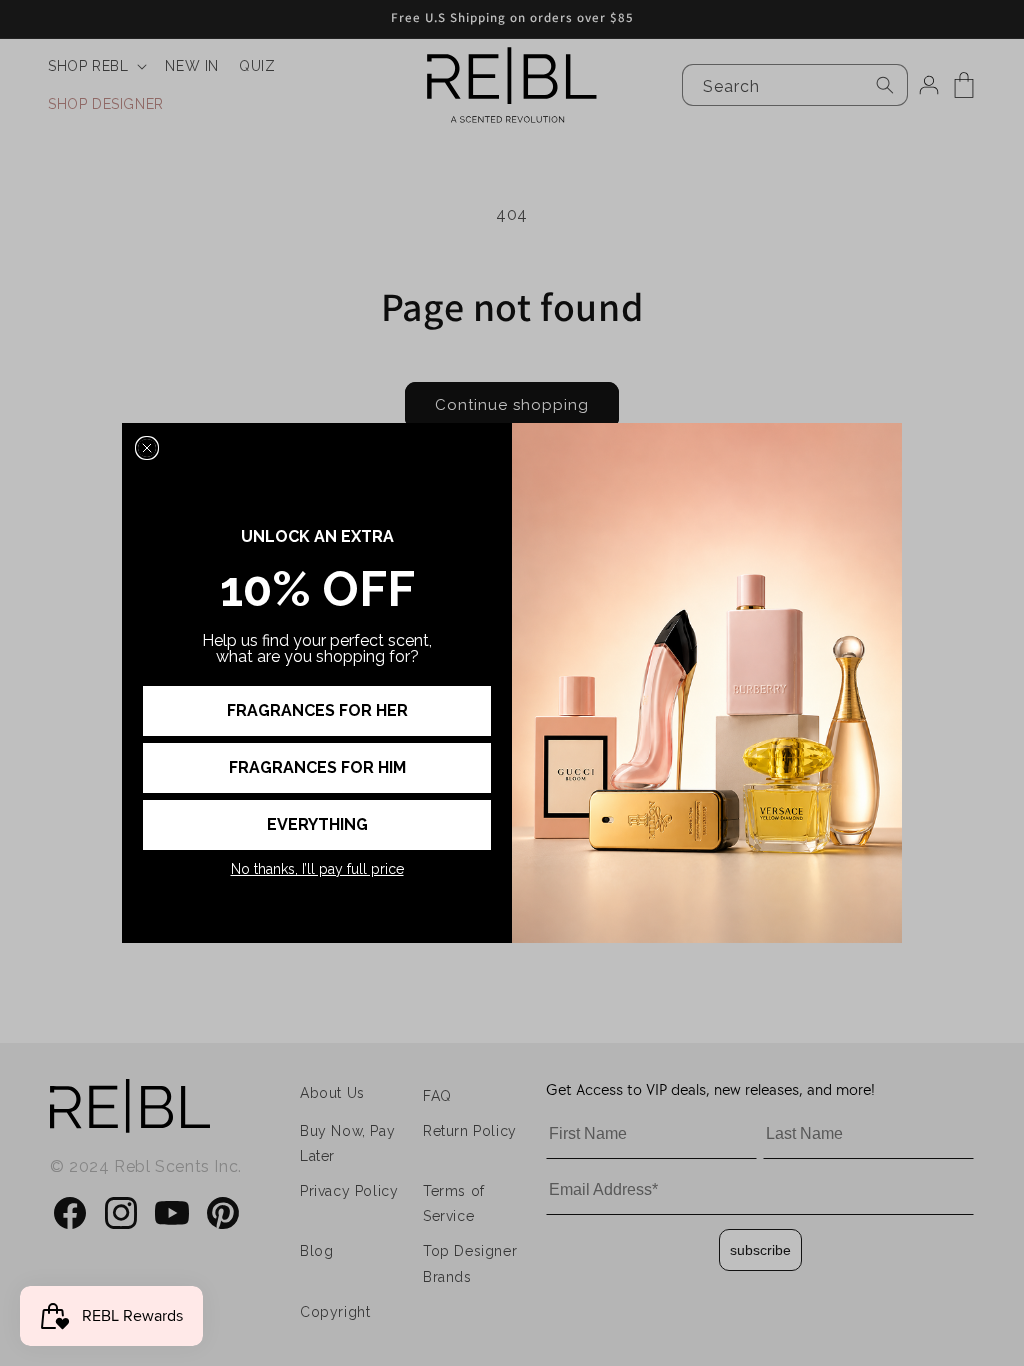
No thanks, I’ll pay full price (317, 869)
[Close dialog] (147, 448)
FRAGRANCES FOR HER (317, 710)
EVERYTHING (317, 824)
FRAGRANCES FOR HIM (317, 767)
